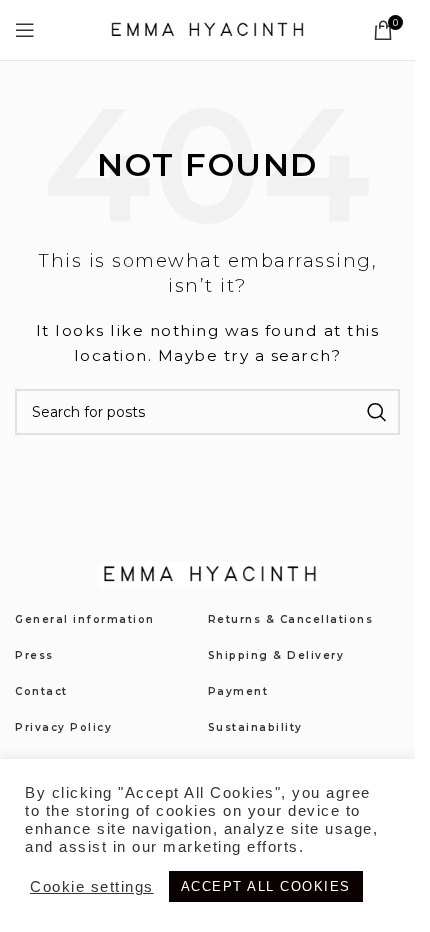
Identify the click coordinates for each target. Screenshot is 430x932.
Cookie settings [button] (92, 887)
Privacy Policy (63, 727)
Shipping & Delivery (276, 655)
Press (34, 655)
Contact (41, 691)
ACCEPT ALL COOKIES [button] (266, 886)
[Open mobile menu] (26, 30)
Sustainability (255, 727)
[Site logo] (208, 29)
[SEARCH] (377, 412)
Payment (238, 691)
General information (85, 619)
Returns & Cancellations (291, 619)
